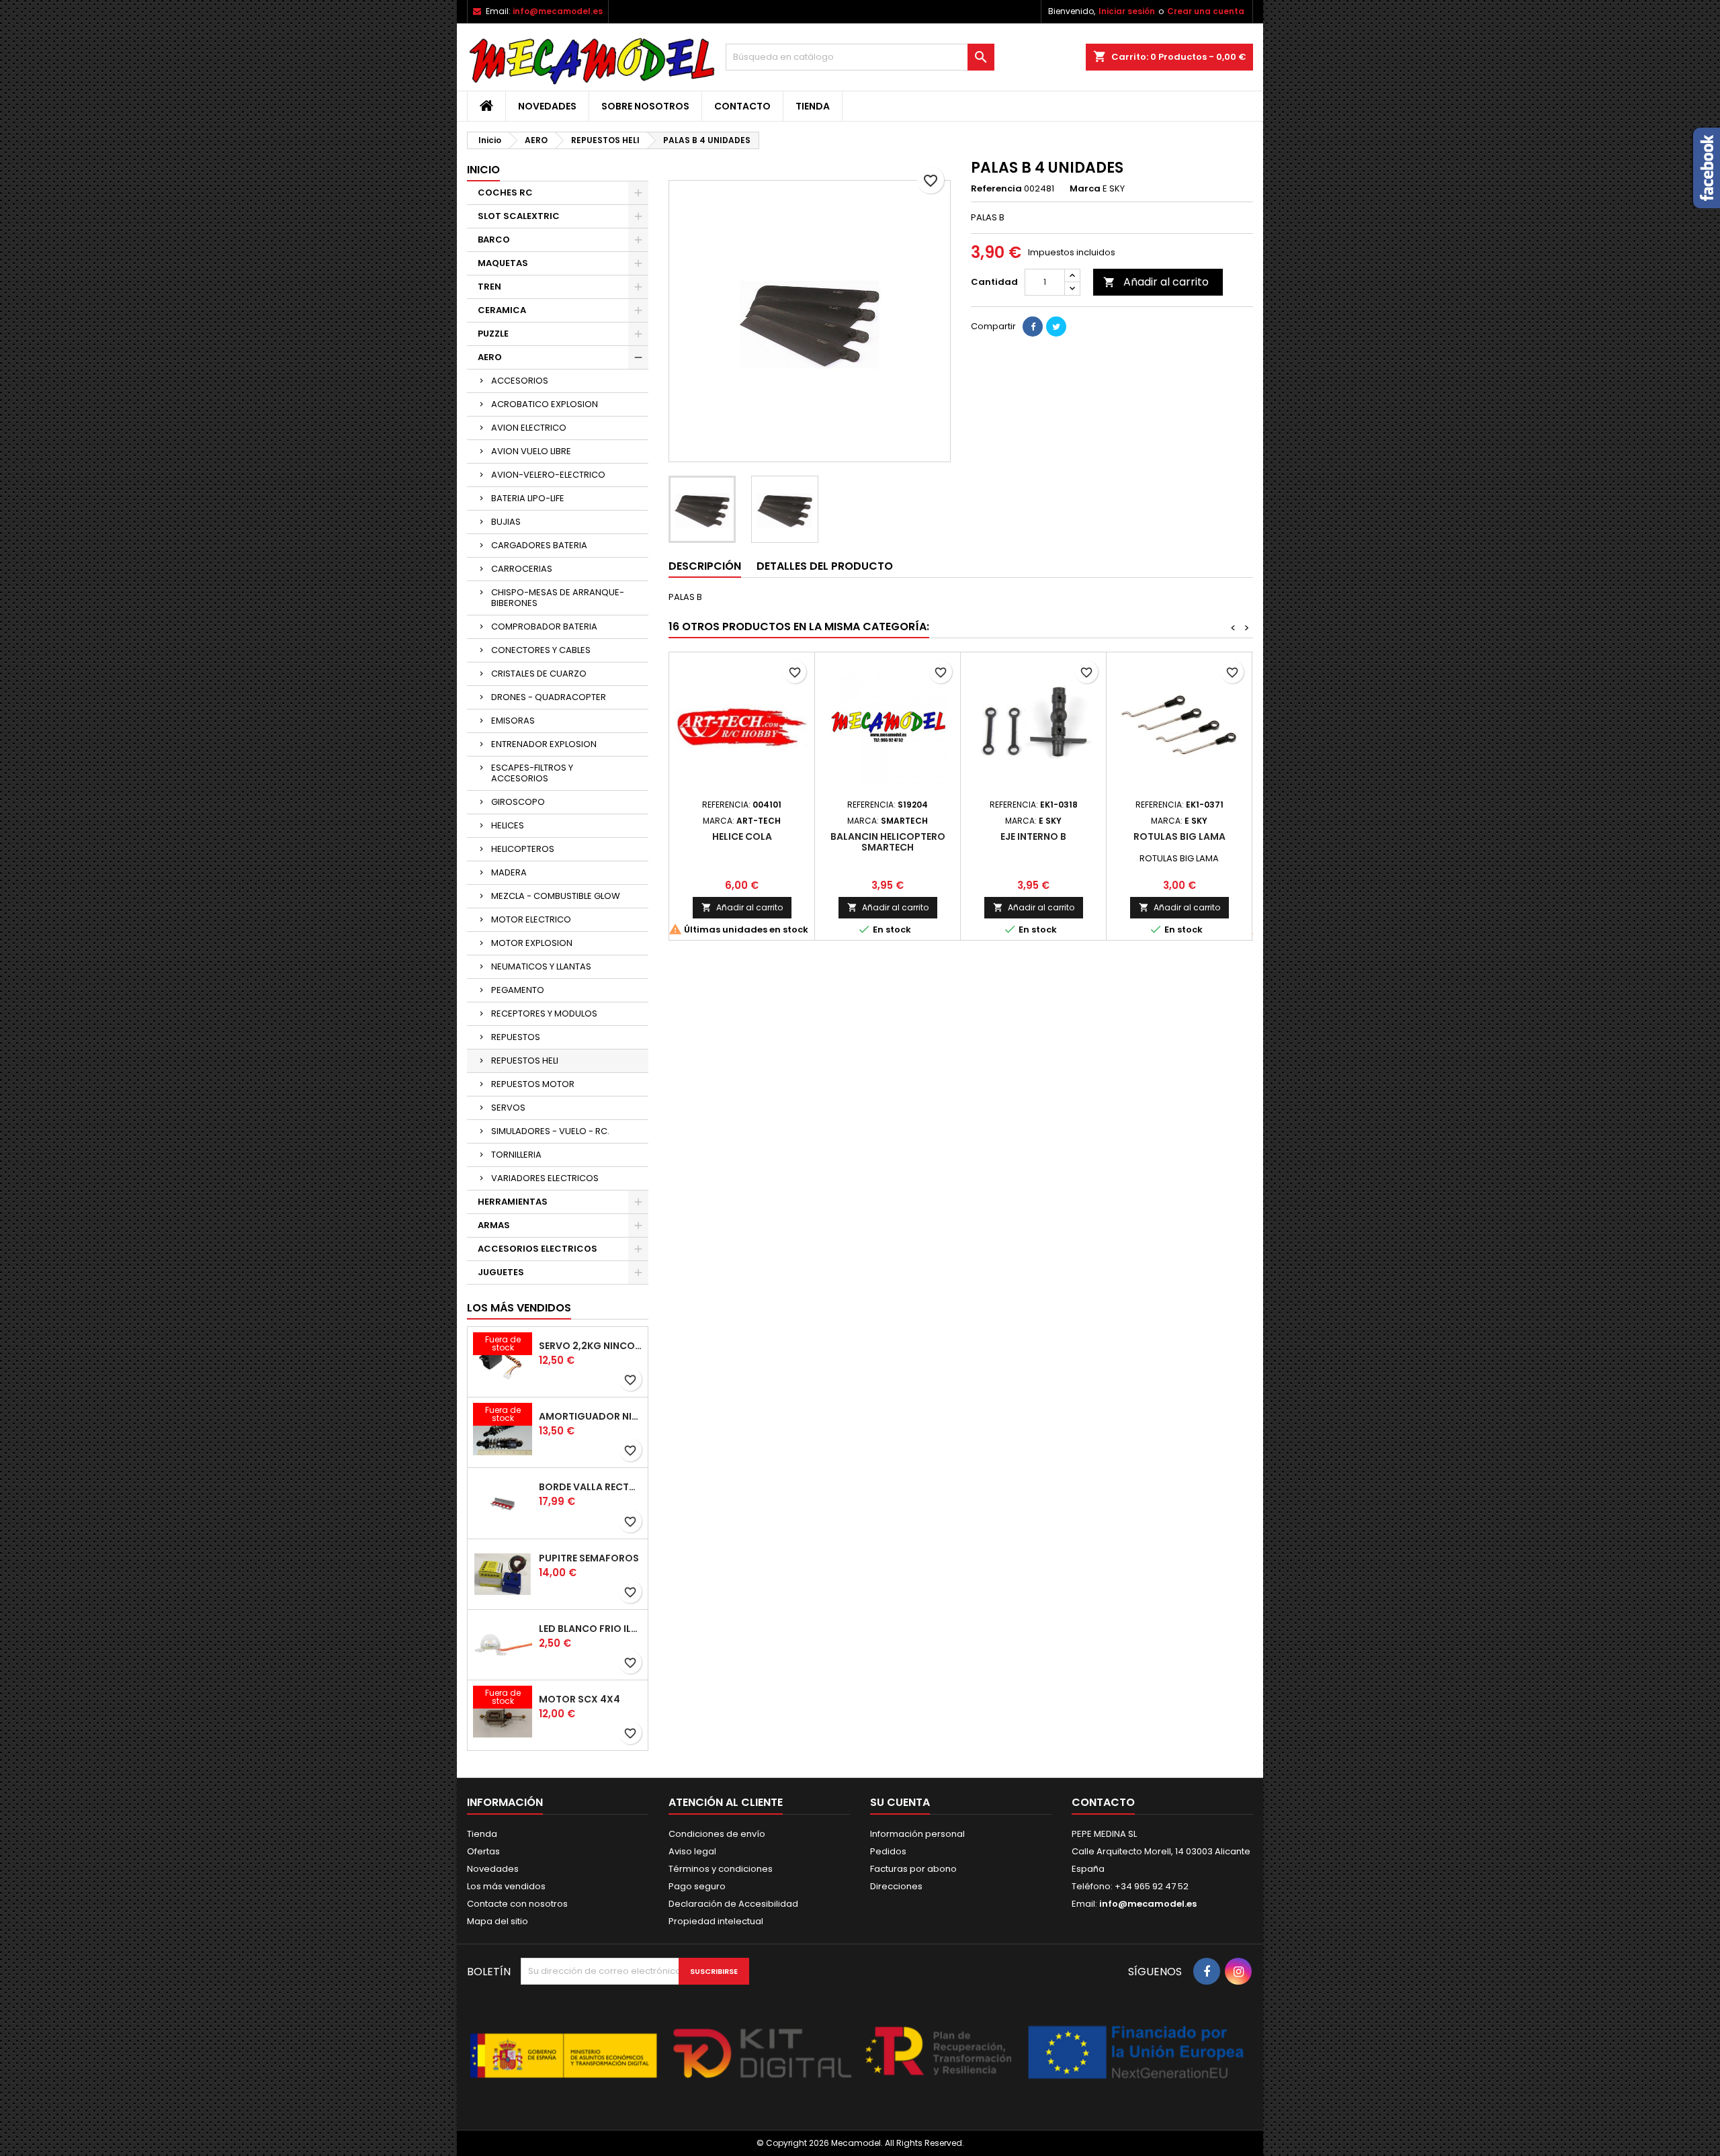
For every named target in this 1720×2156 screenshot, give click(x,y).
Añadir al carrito (1156, 282)
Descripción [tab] (705, 566)
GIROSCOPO (518, 802)
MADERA (509, 872)
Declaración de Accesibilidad (733, 1904)
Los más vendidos (519, 1308)
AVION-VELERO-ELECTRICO (548, 475)
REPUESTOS (516, 1037)
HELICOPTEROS (523, 849)
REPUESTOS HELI (525, 1061)
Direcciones (896, 1886)
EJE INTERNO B (1033, 836)
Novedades (547, 106)
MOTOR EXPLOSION (532, 943)
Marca (1085, 189)
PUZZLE (493, 334)
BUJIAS (506, 522)
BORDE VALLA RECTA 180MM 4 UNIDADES (591, 1487)
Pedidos (888, 1851)
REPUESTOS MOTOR (533, 1084)
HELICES (508, 825)
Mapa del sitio (498, 1921)
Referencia (996, 189)
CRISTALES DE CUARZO (539, 674)
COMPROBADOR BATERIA (544, 627)
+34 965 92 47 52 (1151, 1886)
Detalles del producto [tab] (825, 566)
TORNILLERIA (516, 1155)
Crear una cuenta (1206, 11)
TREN (489, 287)
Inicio (483, 170)
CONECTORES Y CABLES (541, 650)
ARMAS (494, 1225)
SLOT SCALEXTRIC (519, 216)
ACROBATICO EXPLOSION (545, 404)
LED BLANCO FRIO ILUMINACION (591, 1629)
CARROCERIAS (522, 569)
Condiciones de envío (717, 1834)
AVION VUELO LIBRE (531, 451)
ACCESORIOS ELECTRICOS (537, 1249)
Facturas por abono (913, 1869)
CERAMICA (502, 310)
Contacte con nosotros (517, 1904)
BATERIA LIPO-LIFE (528, 498)
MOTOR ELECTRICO (531, 919)
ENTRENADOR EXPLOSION (544, 744)
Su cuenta (900, 1802)
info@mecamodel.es (558, 11)
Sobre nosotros (645, 106)
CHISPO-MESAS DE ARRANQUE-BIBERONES (558, 598)
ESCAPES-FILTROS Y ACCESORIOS (532, 773)
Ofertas (483, 1851)
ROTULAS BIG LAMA (1179, 836)
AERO (490, 357)
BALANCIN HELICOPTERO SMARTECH (888, 842)
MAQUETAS (503, 263)
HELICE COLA (742, 836)
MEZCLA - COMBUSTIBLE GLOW (556, 896)
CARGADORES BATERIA (539, 545)
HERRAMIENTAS (513, 1202)
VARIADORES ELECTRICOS (545, 1178)
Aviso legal (692, 1851)
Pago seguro (697, 1886)
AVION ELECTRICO (529, 428)
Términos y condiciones (721, 1869)
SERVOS (508, 1108)
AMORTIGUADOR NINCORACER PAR (591, 1416)
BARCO (494, 240)
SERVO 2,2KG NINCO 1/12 (591, 1346)
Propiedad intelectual (716, 1921)
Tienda (813, 106)
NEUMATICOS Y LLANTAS (541, 966)
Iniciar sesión (1127, 11)
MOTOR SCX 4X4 (579, 1699)
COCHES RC (505, 192)
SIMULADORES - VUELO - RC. (550, 1131)
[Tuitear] (1056, 327)
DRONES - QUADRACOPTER (549, 697)
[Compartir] (1033, 327)
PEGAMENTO (518, 990)
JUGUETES (501, 1272)
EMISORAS (513, 721)
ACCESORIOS (520, 381)
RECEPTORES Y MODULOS (544, 1014)
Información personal (917, 1834)
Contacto (742, 106)
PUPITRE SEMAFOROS (589, 1558)
